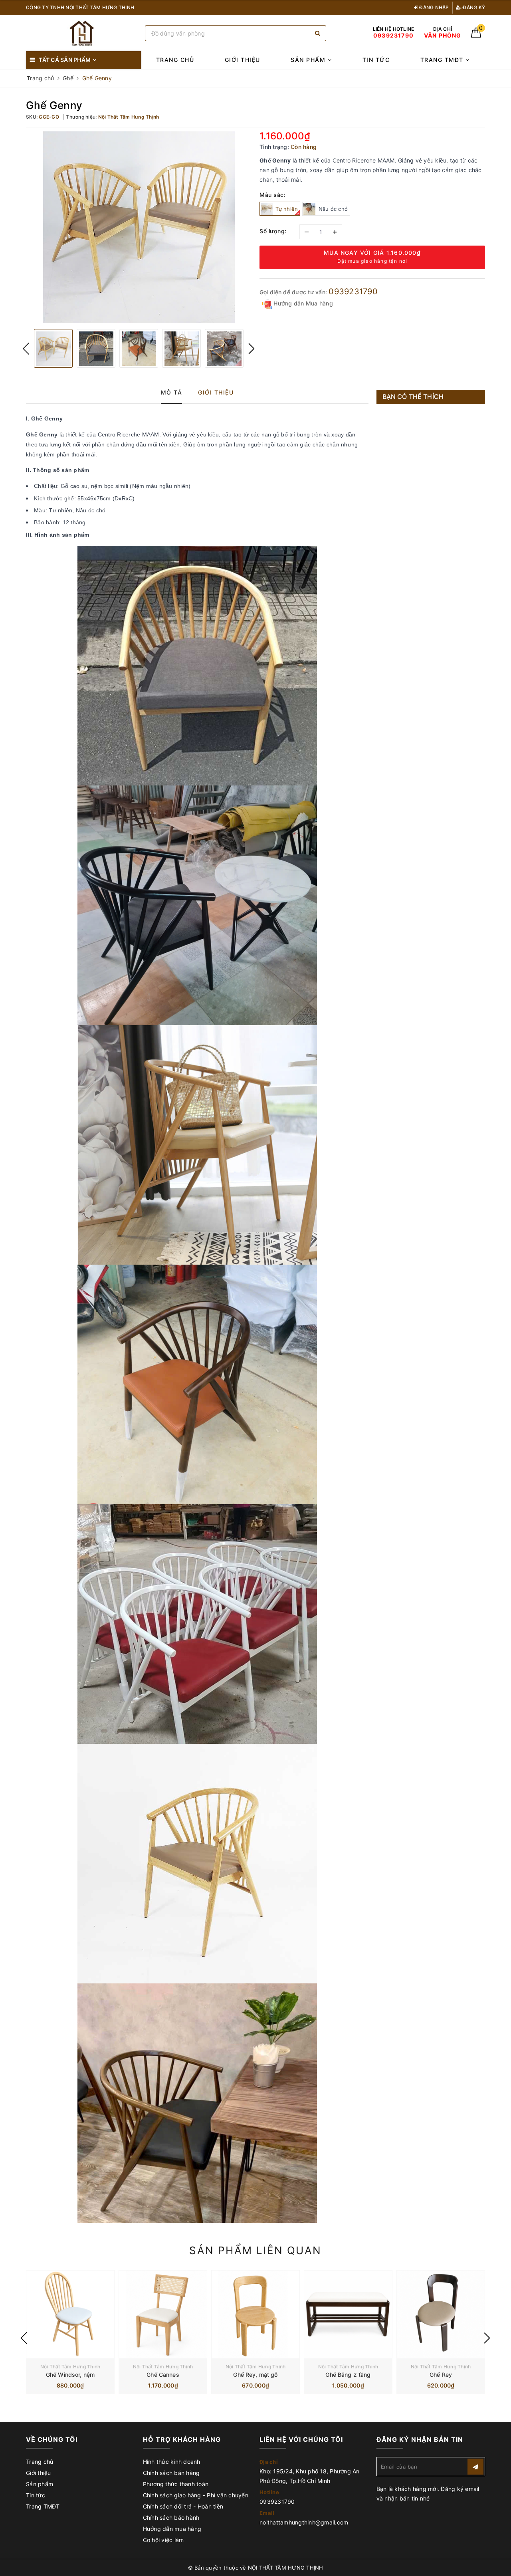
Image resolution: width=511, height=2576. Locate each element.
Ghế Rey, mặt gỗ (255, 2375)
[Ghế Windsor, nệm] (70, 2314)
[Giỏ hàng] (476, 35)
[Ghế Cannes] (163, 2314)
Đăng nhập (434, 7)
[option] (139, 227)
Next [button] (252, 349)
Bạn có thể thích (413, 397)
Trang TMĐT (443, 60)
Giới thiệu (243, 60)
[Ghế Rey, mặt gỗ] (255, 2314)
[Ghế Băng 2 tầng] (348, 2314)
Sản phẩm (309, 60)
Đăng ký (473, 7)
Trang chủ (175, 60)
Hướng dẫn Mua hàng (302, 303)
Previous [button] (26, 349)
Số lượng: (273, 231)
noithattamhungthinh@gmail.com (304, 2522)
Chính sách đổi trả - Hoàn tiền (183, 2506)
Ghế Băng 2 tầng (348, 2375)
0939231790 (353, 292)
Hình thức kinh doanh (172, 2462)
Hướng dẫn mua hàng (172, 2529)
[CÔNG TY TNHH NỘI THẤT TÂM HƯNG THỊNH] (83, 33)
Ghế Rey (441, 2375)
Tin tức (376, 60)
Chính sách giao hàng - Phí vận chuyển (196, 2495)
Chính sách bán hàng (171, 2473)
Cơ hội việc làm (163, 2540)
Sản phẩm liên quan (255, 2250)
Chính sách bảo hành (171, 2517)
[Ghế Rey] (441, 2314)
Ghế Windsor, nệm (70, 2375)
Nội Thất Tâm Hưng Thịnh (70, 2367)
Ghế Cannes (163, 2375)
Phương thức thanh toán (176, 2484)
